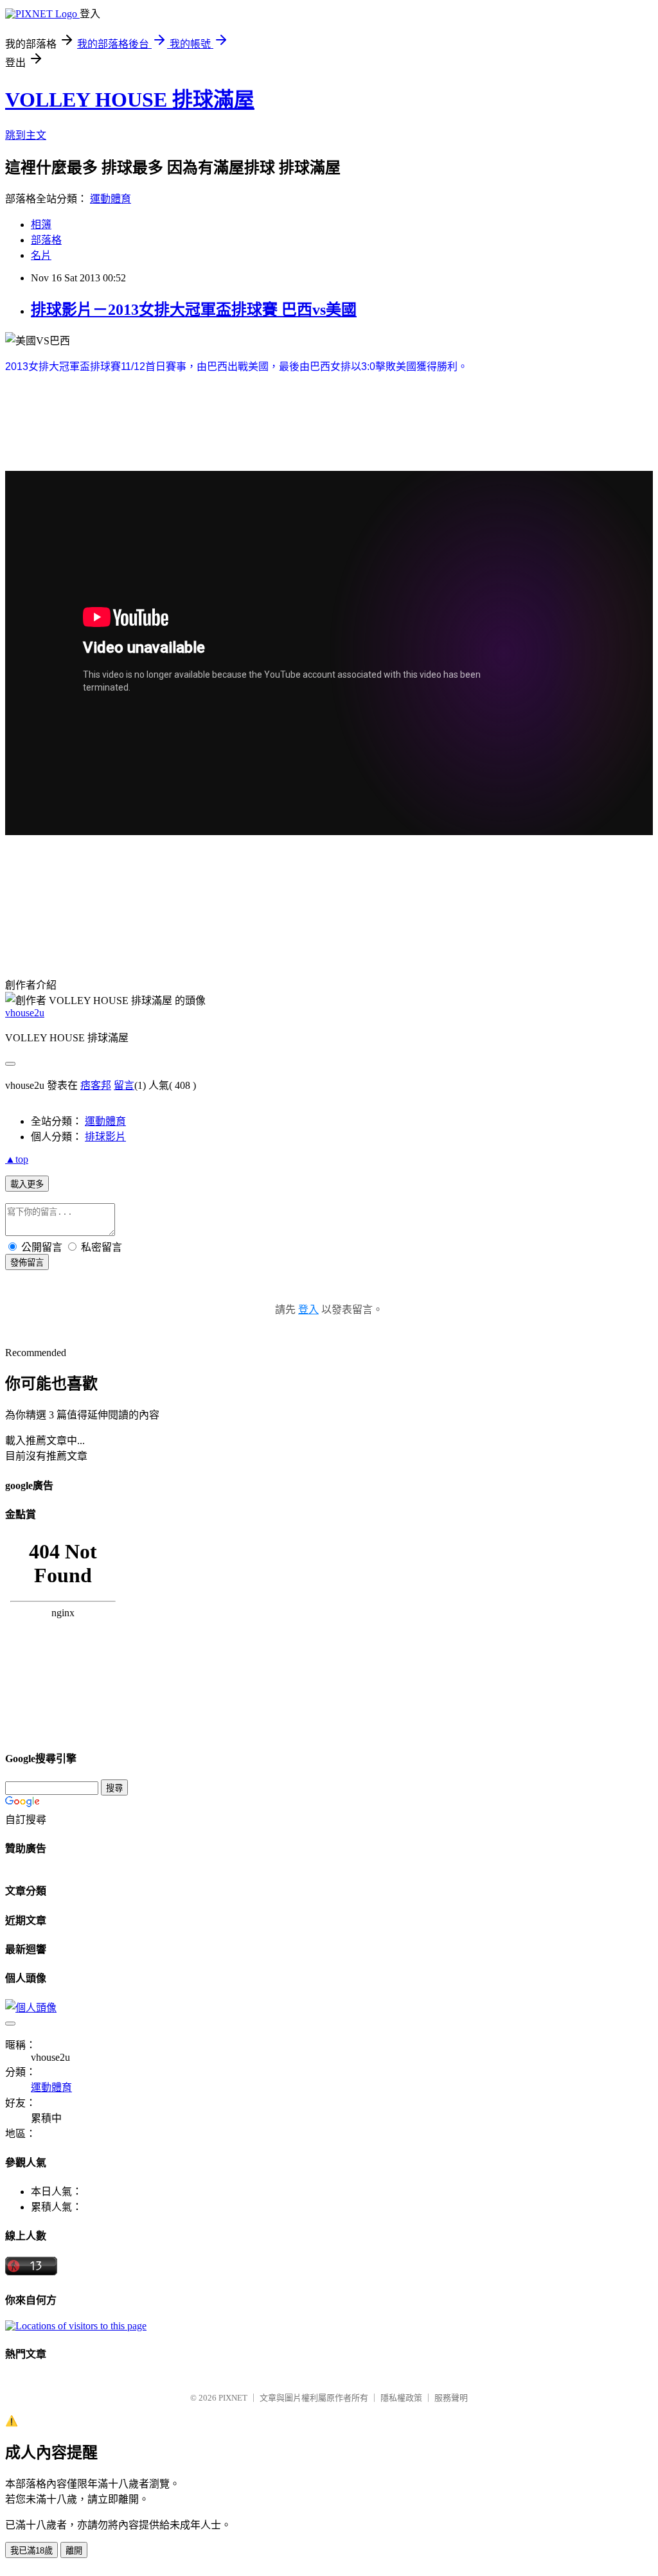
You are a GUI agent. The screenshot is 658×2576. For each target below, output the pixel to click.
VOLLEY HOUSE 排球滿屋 (130, 100)
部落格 (46, 240)
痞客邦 (96, 1085)
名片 (41, 255)
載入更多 (27, 1184)
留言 (124, 1085)
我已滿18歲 (31, 2551)
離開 (74, 2551)
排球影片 (105, 1137)
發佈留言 (27, 1263)
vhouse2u (25, 1013)
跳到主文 (26, 135)
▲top (17, 1159)
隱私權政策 (401, 2398)
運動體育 (111, 199)
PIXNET (233, 2398)
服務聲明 (451, 2398)
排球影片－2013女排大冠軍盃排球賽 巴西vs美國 (194, 310)
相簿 (41, 225)
